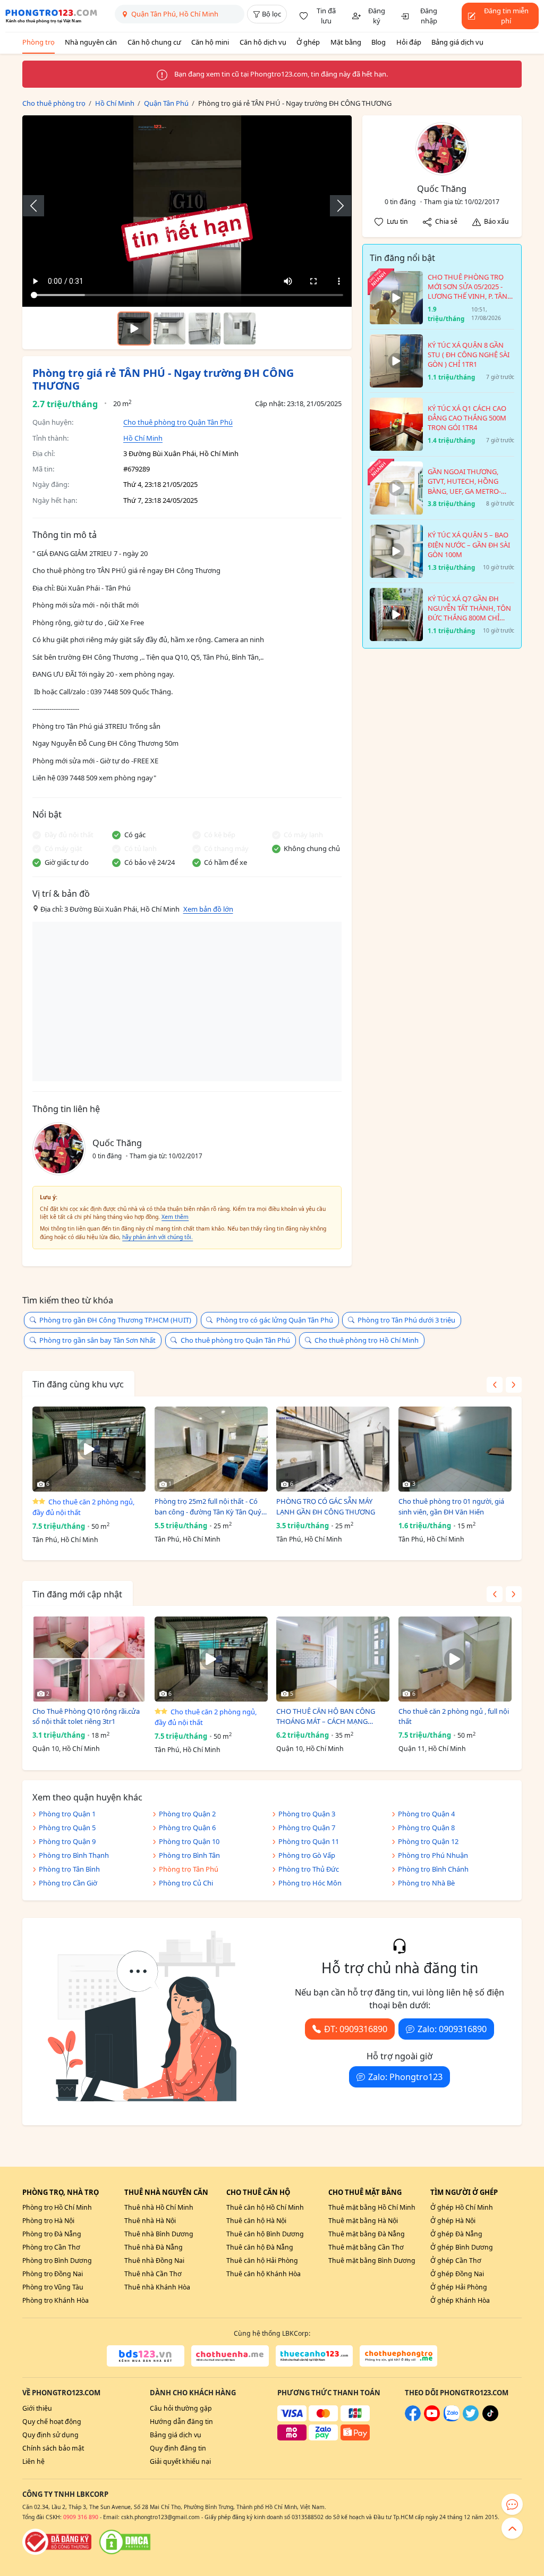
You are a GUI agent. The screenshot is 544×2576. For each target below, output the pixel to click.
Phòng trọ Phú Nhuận (433, 1855)
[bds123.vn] (146, 2356)
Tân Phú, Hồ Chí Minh (65, 1540)
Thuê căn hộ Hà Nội (256, 2221)
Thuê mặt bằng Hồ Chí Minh (372, 2207)
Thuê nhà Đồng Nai (154, 2261)
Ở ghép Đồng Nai (457, 2274)
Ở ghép (308, 42)
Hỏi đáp (409, 42)
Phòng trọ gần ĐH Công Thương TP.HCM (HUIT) (115, 1320)
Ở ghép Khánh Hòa (460, 2300)
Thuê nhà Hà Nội (150, 2221)
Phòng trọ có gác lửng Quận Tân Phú (275, 1320)
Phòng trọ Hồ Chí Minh (57, 2207)
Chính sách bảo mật (53, 2448)
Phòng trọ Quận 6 (187, 1828)
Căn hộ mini (210, 42)
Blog (379, 42)
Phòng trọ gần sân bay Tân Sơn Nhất (97, 1340)
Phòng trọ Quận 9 (67, 1841)
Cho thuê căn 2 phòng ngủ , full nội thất (454, 1716)
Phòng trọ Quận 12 (428, 1841)
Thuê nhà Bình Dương (159, 2234)
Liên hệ (33, 2461)
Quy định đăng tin (178, 2448)
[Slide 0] (134, 329)
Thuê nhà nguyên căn (166, 2192)
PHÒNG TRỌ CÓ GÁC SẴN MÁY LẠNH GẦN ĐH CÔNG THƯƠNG (326, 1506)
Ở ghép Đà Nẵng (456, 2234)
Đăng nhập (429, 16)
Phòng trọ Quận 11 (309, 1841)
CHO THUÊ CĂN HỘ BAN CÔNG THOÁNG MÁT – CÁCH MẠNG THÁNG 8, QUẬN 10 (326, 1717)
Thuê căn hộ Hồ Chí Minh (265, 2207)
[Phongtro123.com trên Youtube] (432, 2419)
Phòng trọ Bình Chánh (433, 1869)
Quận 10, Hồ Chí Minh (66, 1749)
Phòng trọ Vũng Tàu (53, 2287)
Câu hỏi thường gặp (181, 2408)
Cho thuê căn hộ (258, 2192)
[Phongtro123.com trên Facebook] (413, 2419)
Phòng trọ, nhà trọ (61, 2192)
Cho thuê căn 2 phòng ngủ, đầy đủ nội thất (83, 1507)
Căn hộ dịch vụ (263, 42)
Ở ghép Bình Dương (462, 2247)
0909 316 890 (81, 2517)
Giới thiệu (37, 2408)
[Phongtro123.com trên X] (471, 2419)
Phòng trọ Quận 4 (426, 1814)
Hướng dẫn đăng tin (181, 2422)
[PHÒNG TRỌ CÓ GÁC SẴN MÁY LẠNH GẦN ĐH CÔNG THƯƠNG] (333, 1449)
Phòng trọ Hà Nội (48, 2221)
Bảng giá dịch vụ (457, 42)
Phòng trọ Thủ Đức (309, 1869)
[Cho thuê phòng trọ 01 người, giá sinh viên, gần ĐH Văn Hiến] (455, 1449)
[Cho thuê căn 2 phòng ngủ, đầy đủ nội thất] (89, 1449)
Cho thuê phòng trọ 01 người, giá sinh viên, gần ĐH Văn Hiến (451, 1506)
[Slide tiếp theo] (335, 206)
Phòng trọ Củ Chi (186, 1883)
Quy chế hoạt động (52, 2422)
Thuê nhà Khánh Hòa (157, 2287)
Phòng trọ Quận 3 (307, 1814)
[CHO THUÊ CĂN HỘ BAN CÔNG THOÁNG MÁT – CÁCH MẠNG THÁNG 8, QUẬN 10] (333, 1659)
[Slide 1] (169, 329)
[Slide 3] (240, 329)
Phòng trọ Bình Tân (189, 1855)
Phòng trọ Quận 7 (307, 1828)
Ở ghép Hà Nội (453, 2221)
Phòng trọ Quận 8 (426, 1828)
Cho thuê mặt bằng (365, 2192)
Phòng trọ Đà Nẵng (52, 2234)
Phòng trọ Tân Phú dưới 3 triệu (406, 1320)
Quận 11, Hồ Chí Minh (432, 1749)
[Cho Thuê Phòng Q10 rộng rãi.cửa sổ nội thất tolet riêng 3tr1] (89, 1659)
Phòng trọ (39, 42)
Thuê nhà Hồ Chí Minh (159, 2207)
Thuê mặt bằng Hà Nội (363, 2221)
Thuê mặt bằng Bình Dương (372, 2261)
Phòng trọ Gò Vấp (307, 1855)
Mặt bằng (346, 42)
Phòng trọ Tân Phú (189, 1869)
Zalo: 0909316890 (452, 2029)
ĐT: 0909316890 (356, 2029)
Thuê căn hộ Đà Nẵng (260, 2247)
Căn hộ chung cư (154, 42)
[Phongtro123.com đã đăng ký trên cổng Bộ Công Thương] (57, 2542)
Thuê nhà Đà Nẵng (154, 2247)
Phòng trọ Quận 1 (67, 1814)
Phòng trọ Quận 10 (189, 1841)
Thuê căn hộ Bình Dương (265, 2234)
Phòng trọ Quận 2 (187, 1814)
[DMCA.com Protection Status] (125, 2542)
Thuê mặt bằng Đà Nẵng (367, 2234)
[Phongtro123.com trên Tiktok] (490, 2419)
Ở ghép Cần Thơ (456, 2261)
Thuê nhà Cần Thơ (153, 2274)
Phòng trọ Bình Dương (57, 2261)
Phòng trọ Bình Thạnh (74, 1855)
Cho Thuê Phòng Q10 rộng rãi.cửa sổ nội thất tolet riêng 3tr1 (86, 1716)
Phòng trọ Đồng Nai (53, 2274)
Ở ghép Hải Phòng (459, 2287)
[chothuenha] (230, 2356)
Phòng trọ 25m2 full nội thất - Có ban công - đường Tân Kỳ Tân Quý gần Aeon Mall (208, 1507)
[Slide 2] (205, 329)
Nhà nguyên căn (91, 42)
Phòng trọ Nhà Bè (426, 1883)
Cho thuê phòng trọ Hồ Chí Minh (367, 1340)
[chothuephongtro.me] (398, 2356)
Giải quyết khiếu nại (180, 2461)
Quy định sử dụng (50, 2435)
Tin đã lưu (326, 16)
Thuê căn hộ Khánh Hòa (263, 2274)
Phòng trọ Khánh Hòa (56, 2300)
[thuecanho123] (314, 2356)
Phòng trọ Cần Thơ (51, 2247)
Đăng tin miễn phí (506, 16)
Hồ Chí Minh (143, 438)
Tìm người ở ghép (464, 2192)
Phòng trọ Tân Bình (69, 1869)
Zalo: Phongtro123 (405, 2077)
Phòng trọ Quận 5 (67, 1828)
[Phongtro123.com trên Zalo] (452, 2419)
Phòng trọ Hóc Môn (310, 1883)
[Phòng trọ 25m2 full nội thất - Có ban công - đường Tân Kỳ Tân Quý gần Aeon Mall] (211, 1449)
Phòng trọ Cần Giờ (68, 1883)
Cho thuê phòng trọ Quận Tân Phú (178, 422)
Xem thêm (175, 1217)
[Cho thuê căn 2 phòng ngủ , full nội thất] (455, 1659)
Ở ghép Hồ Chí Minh (462, 2207)
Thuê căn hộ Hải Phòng (262, 2261)
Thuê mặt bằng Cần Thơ (366, 2247)
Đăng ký (377, 16)
